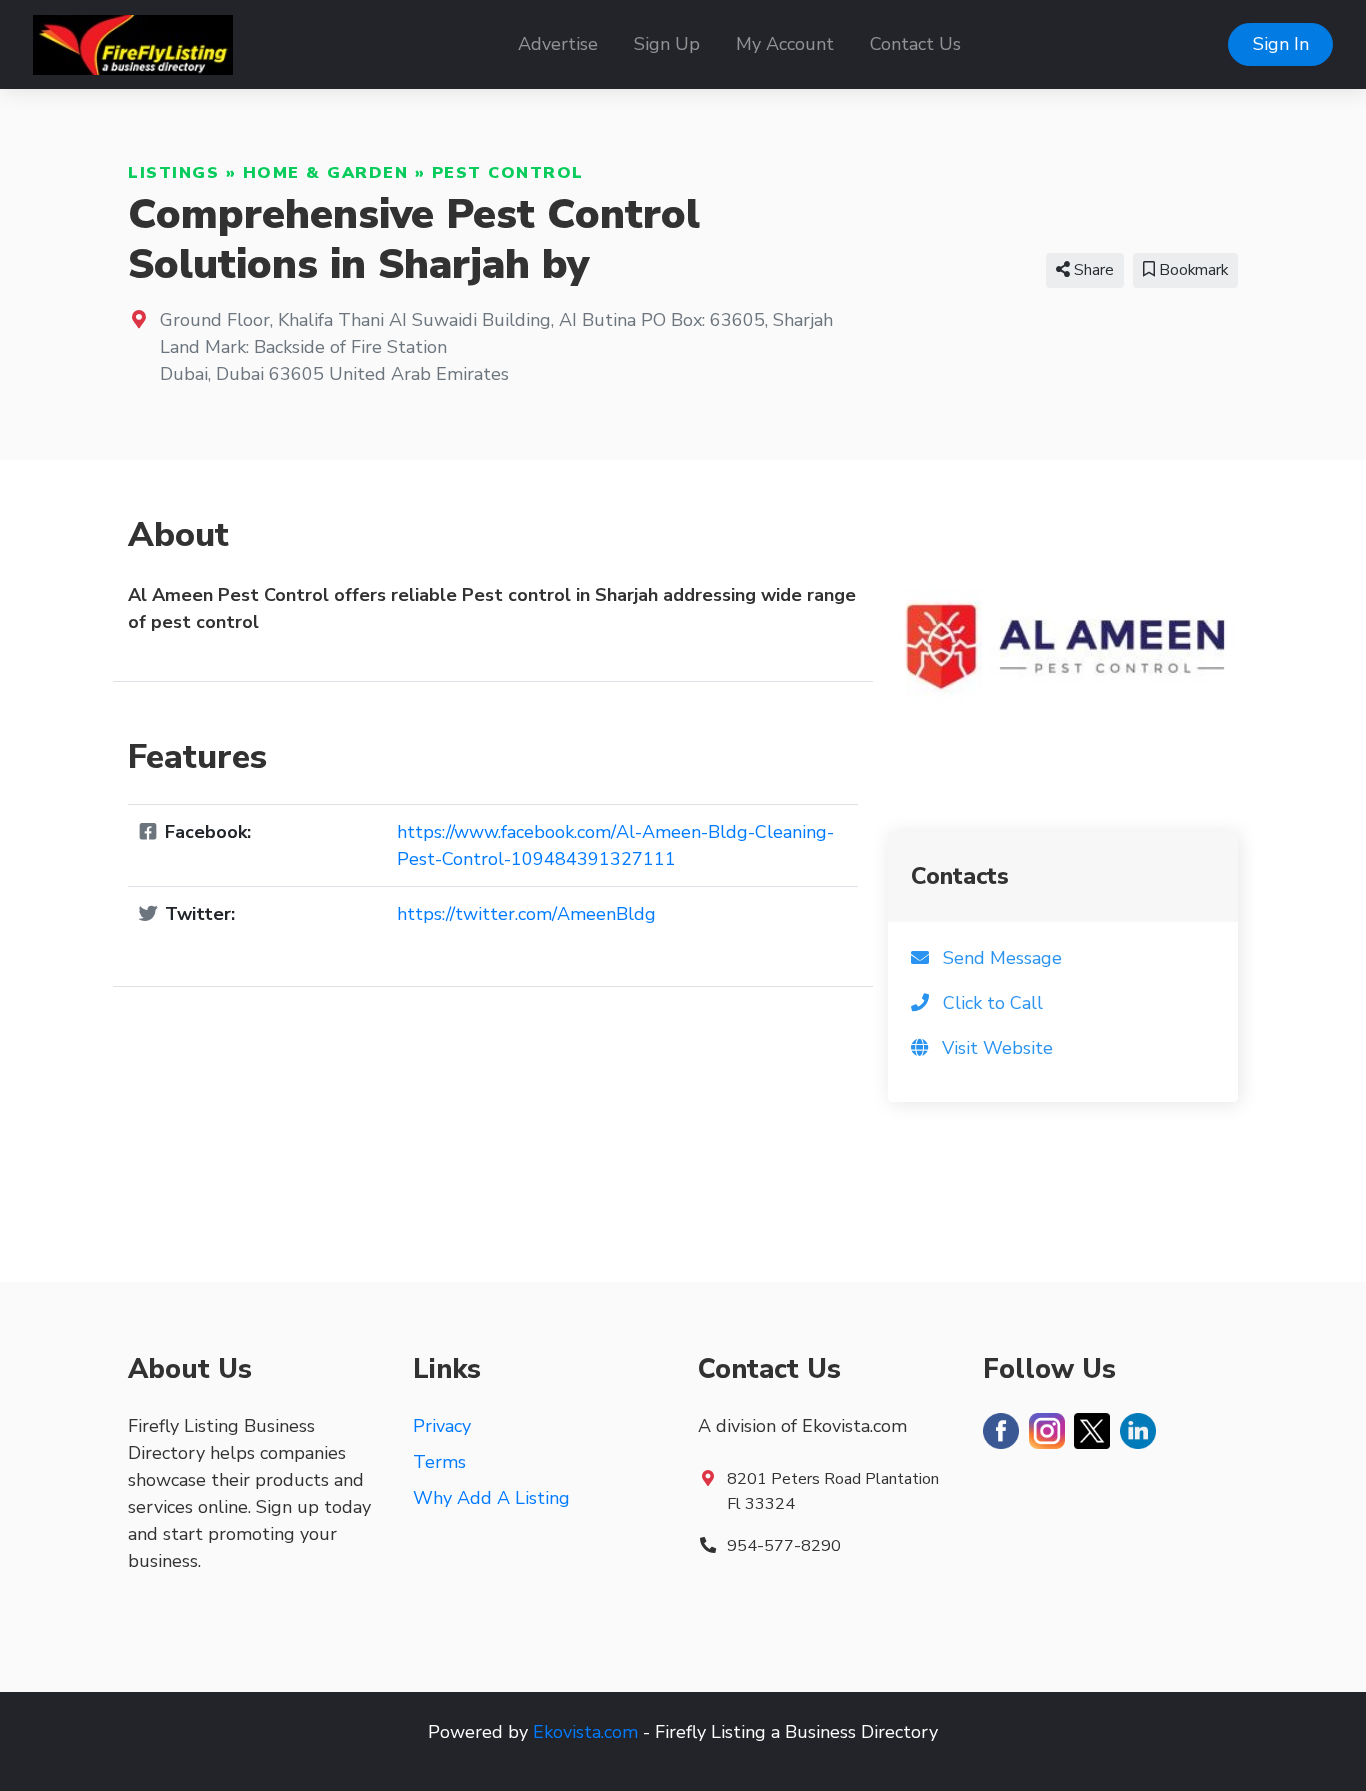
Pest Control (508, 173)
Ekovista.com (585, 1732)
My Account (785, 44)
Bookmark (1191, 270)
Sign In (1281, 44)
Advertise (558, 44)
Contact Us (915, 44)
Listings (173, 173)
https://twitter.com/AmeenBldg (526, 914)
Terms (439, 1462)
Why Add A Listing (491, 1498)
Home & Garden (326, 173)
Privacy (442, 1426)
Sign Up (667, 44)
